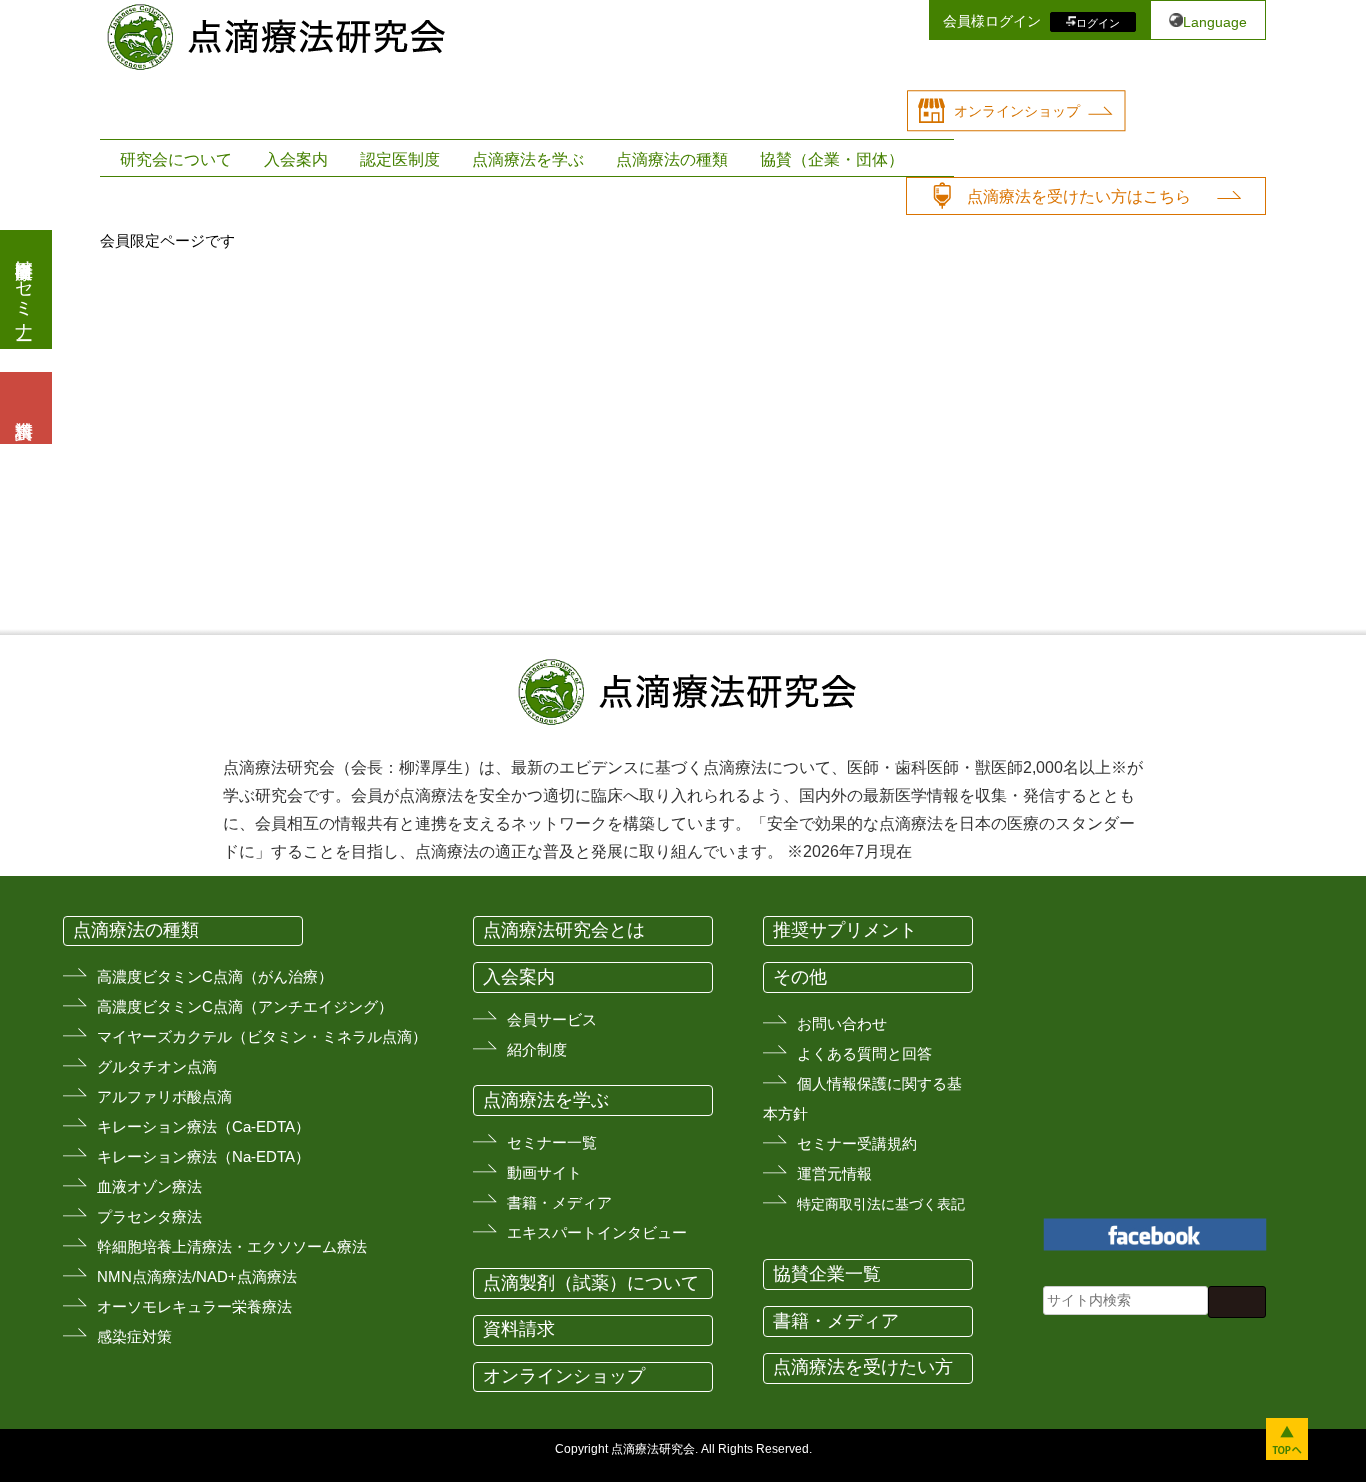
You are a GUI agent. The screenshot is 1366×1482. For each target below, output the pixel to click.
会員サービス (552, 1019)
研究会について (176, 159)
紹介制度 (537, 1049)
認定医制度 (400, 159)
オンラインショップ (1017, 111)
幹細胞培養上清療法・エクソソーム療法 (232, 1246)
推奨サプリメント (845, 930)
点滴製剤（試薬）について (591, 1283)
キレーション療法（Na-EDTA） (203, 1156)
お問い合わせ (842, 1023)
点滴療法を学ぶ (528, 159)
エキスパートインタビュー (597, 1232)
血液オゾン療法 (149, 1186)
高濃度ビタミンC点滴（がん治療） (215, 976)
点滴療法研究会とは (564, 930)
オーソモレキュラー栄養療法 (194, 1306)
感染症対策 (134, 1336)
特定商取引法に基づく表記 (881, 1204)
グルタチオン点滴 (157, 1066)
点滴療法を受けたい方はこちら (1079, 196)
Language (1215, 22)
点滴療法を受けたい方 (863, 1367)
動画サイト (544, 1172)
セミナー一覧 (552, 1142)
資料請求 (519, 1329)
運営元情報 (834, 1173)
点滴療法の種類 (672, 159)
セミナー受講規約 (857, 1143)
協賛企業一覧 (827, 1274)
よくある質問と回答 (864, 1053)
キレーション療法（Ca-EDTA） (203, 1126)
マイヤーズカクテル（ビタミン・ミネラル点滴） (262, 1036)
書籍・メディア (559, 1202)
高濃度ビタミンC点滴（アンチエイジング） (245, 1006)
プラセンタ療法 (149, 1216)
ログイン (1098, 22)
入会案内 (296, 159)
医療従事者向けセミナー (24, 289)
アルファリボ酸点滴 (164, 1096)
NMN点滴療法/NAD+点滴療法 (197, 1276)
